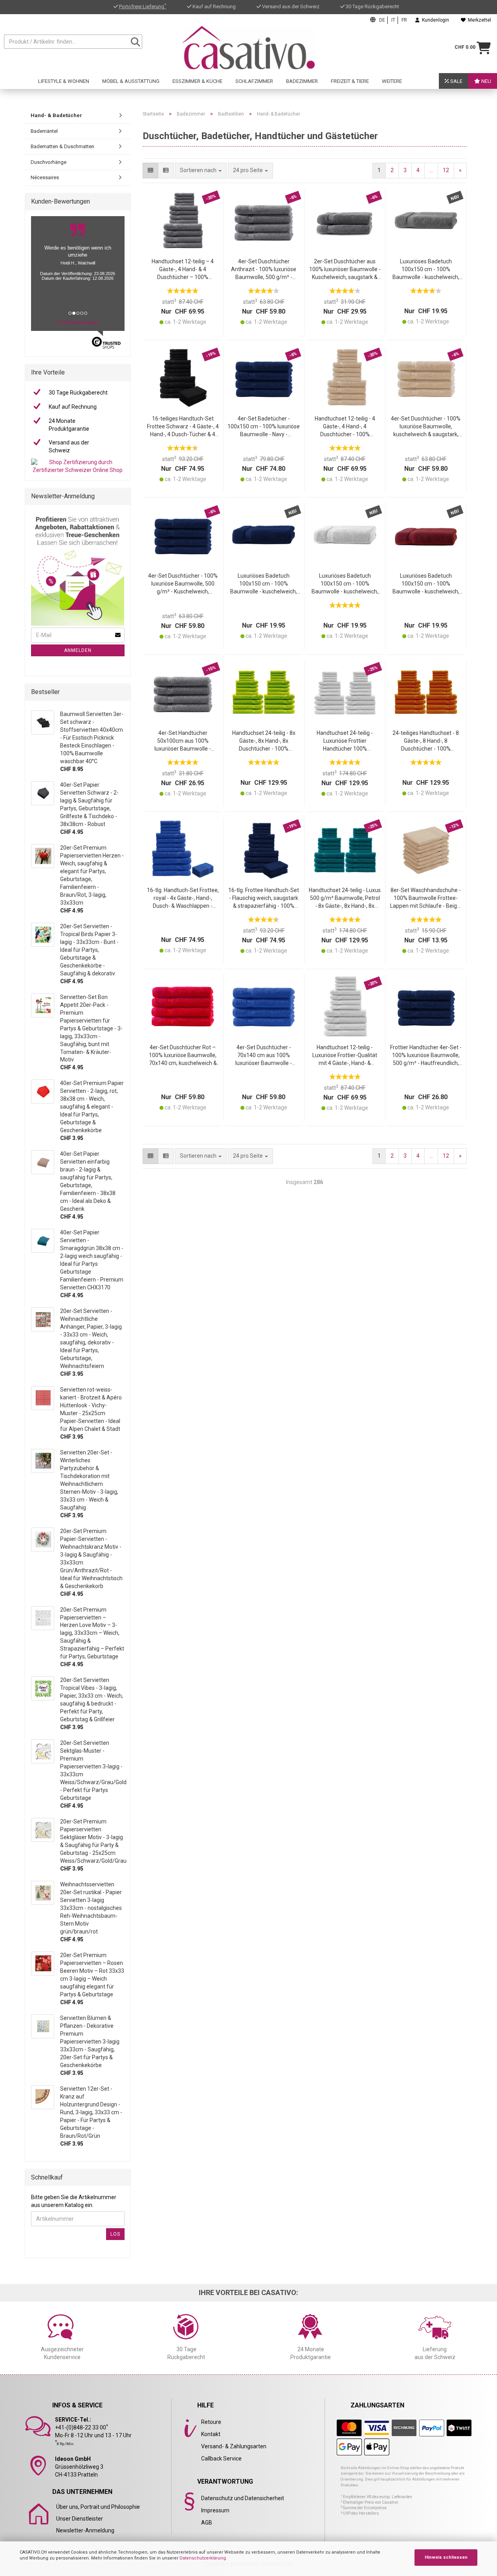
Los (115, 2234)
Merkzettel (478, 20)
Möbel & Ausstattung (131, 81)
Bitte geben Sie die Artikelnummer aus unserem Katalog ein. (74, 2201)
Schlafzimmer (254, 81)
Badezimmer (302, 81)
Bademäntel (44, 131)
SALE (456, 81)
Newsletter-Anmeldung (85, 2530)
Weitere (392, 81)
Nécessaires (45, 177)
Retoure (211, 2422)
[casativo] (249, 48)
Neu (486, 81)
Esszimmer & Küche (197, 81)
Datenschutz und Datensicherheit (243, 2498)
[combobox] (250, 171)
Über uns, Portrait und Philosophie (98, 2507)
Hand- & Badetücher (56, 115)
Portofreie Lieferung (143, 6)
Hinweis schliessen (446, 2557)
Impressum (215, 2510)
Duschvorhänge (49, 162)
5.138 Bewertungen (78, 322)
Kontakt (211, 2434)
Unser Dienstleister (80, 2519)
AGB (207, 2523)
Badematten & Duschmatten (62, 146)
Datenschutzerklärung (203, 2558)
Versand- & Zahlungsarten (234, 2446)
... (431, 170)
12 (446, 170)
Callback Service (221, 2458)
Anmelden (78, 650)
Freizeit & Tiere (350, 81)
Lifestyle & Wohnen (64, 81)
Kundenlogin (434, 20)
